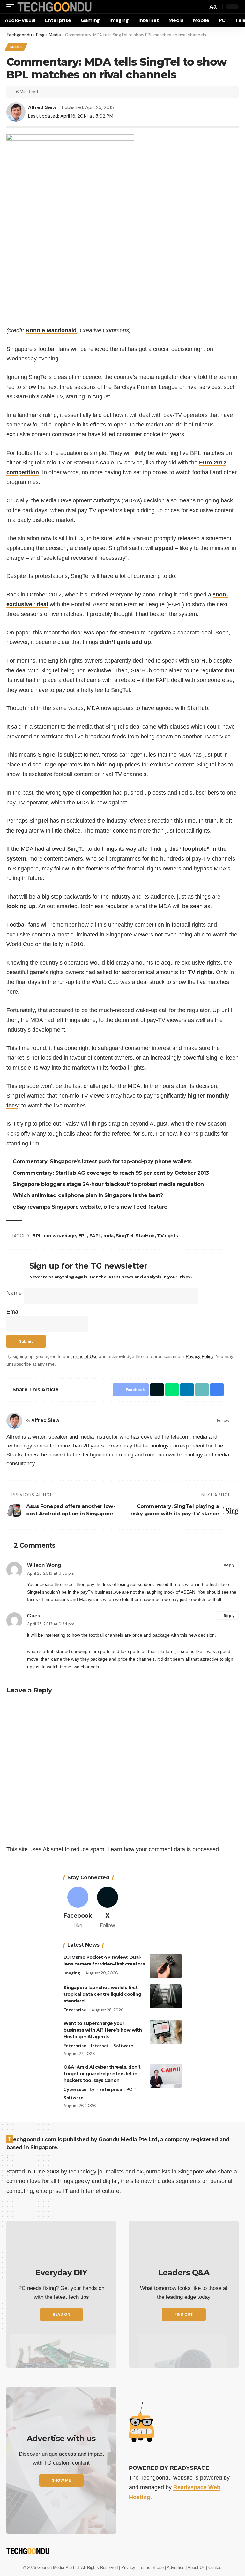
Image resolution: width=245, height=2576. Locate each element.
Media (16, 47)
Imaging (72, 1973)
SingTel (126, 1236)
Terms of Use (84, 1356)
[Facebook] (236, 1421)
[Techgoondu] (55, 7)
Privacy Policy (199, 1356)
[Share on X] (155, 1390)
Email (14, 1312)
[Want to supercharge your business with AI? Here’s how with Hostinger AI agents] (166, 2032)
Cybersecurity (79, 2089)
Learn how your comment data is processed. (164, 1849)
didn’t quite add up (125, 642)
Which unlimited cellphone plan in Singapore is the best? (89, 1195)
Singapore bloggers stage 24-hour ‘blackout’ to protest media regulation (109, 1184)
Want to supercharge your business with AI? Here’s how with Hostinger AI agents (103, 2030)
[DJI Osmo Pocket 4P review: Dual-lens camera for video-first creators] (166, 1966)
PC (129, 2089)
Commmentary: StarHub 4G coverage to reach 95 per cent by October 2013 (112, 1173)
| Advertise (175, 2568)
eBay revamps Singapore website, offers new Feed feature (91, 1207)
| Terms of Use (151, 2568)
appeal (164, 548)
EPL (84, 1236)
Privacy (129, 2568)
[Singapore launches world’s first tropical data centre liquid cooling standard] (166, 1996)
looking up (21, 906)
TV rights (200, 972)
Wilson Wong (44, 1565)
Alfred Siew (42, 107)
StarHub (146, 1236)
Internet (100, 2046)
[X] (108, 1908)
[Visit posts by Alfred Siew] (14, 1421)
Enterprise (75, 2010)
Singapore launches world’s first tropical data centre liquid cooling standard (102, 1994)
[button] (12, 7)
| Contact (214, 2568)
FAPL (96, 1236)
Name (14, 1293)
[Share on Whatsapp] (170, 1390)
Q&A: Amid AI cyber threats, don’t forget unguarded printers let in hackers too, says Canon (102, 2074)
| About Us (196, 2568)
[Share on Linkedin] (185, 1390)
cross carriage (61, 1236)
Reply (229, 1565)
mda (109, 1236)
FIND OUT (184, 2314)
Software (123, 2046)
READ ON (61, 2314)
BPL (38, 1236)
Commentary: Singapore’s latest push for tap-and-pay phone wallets (103, 1162)
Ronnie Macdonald (51, 330)
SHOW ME (61, 2480)
